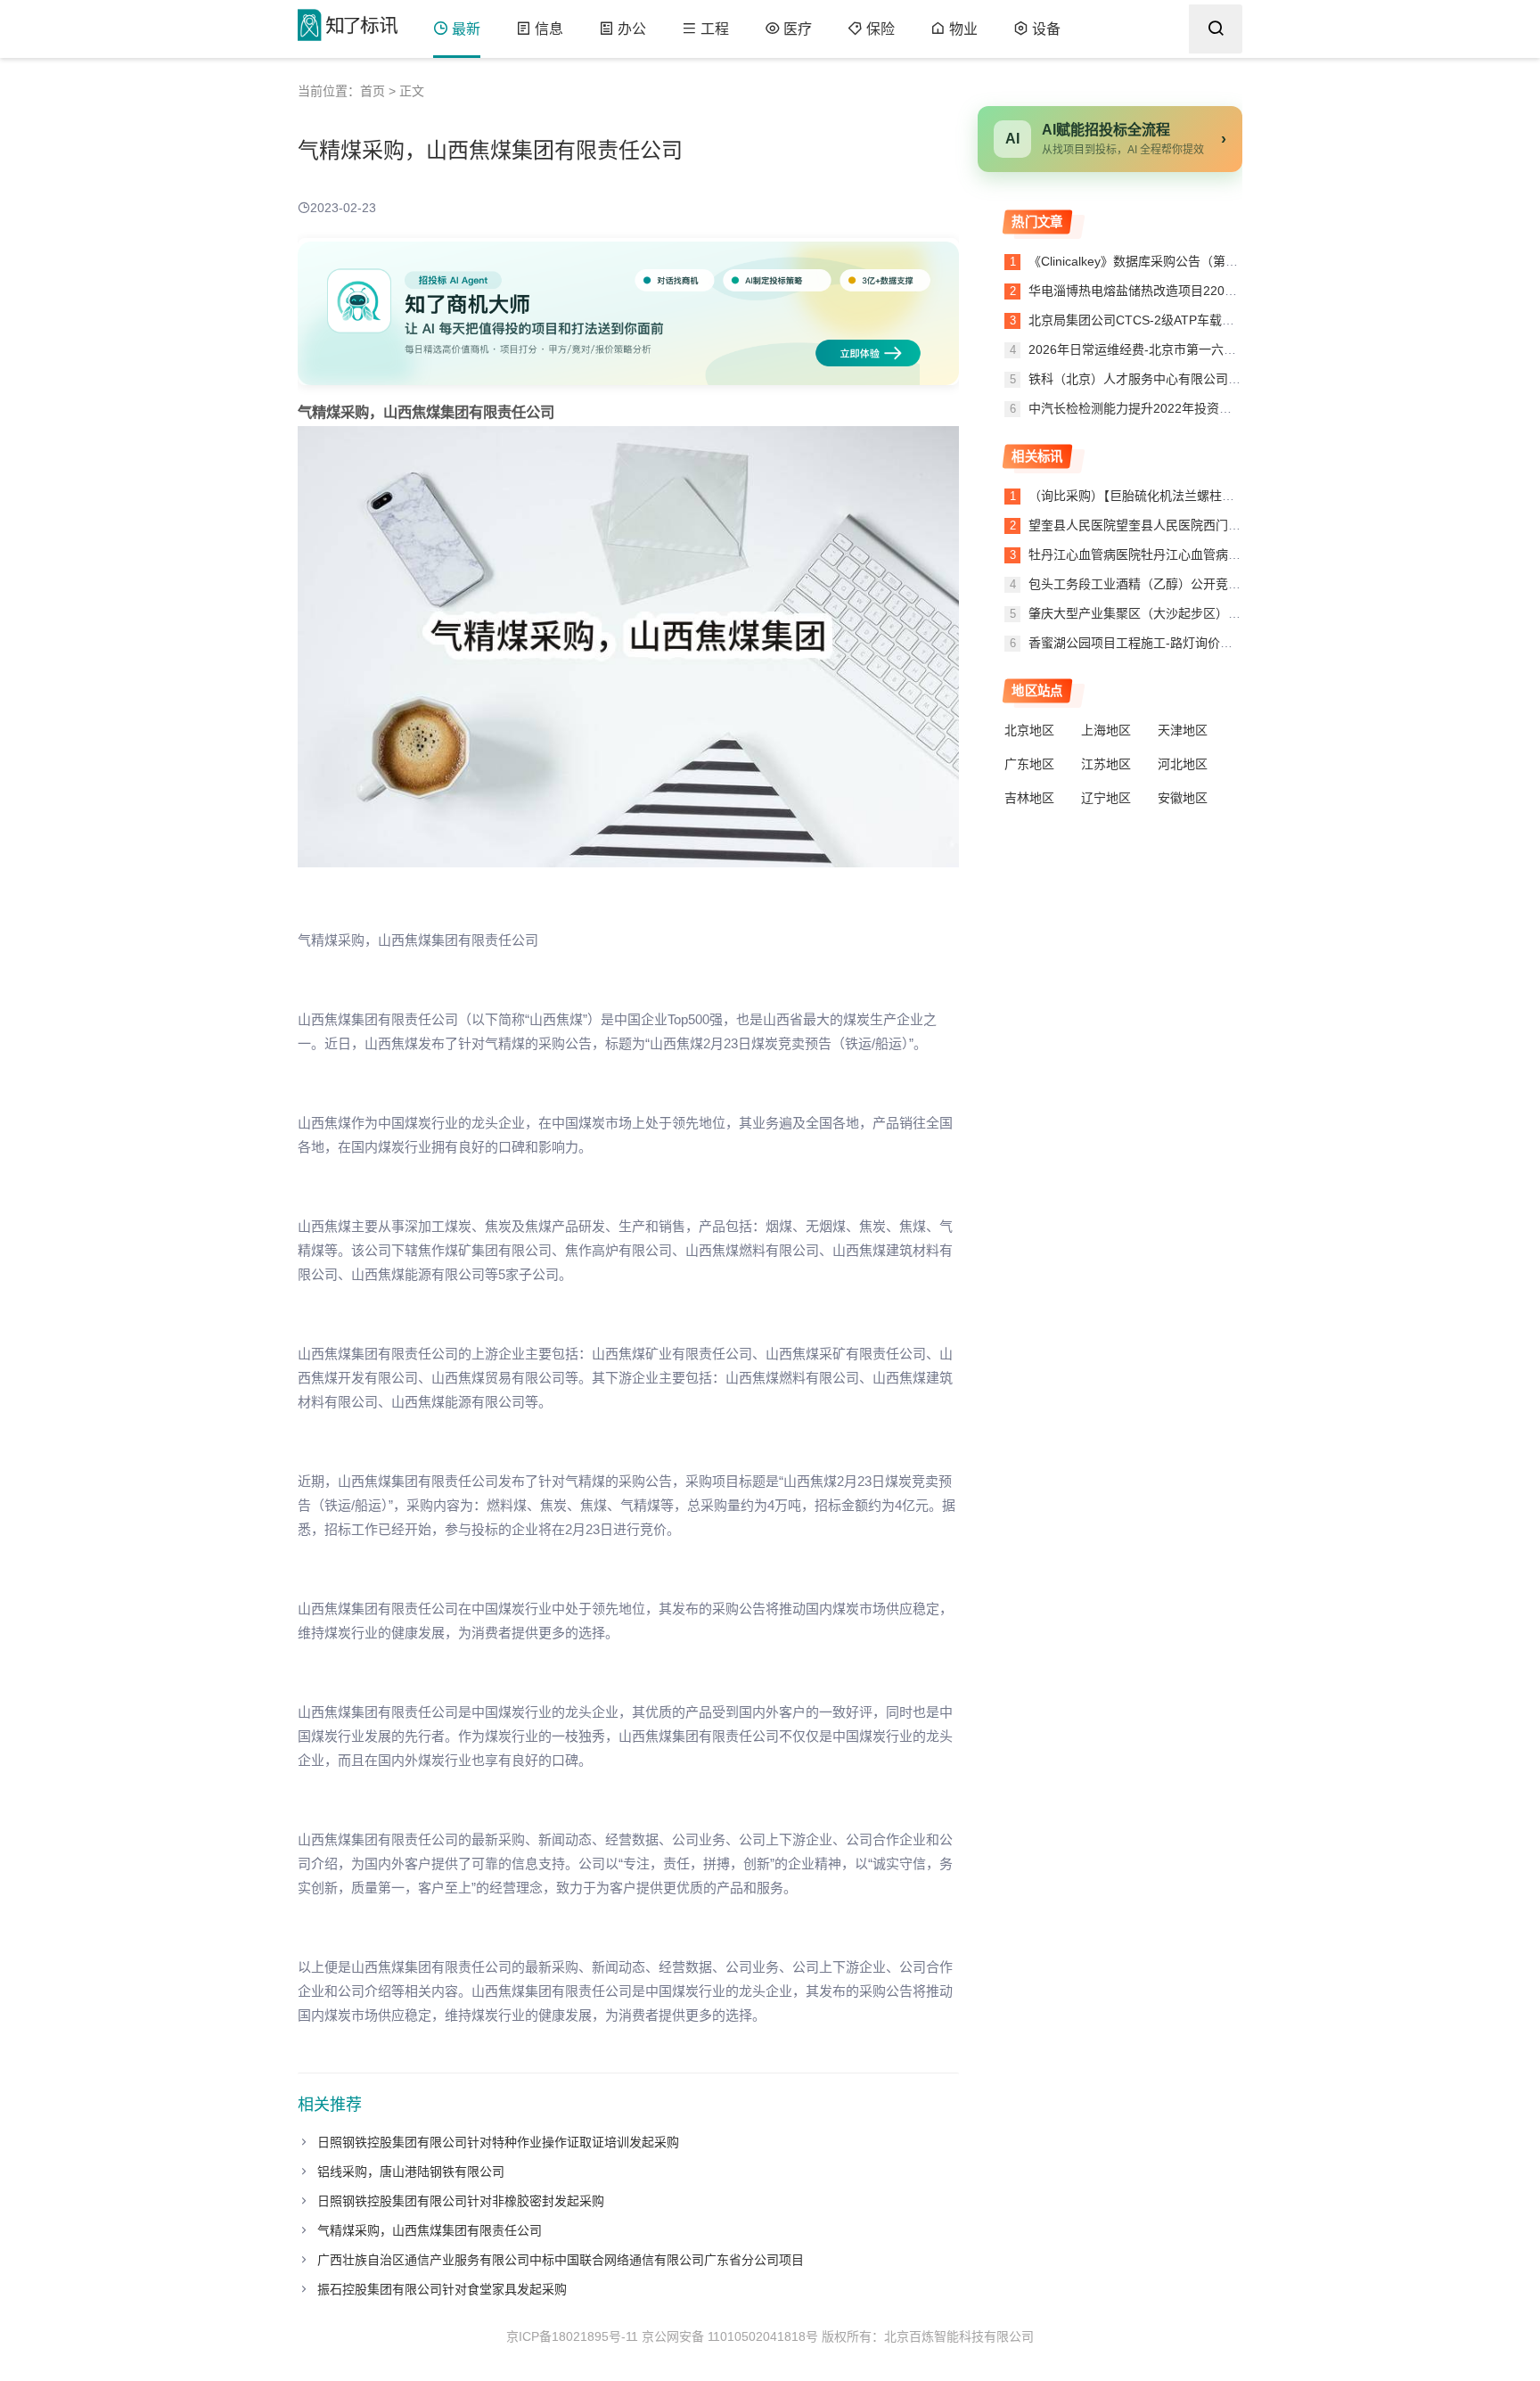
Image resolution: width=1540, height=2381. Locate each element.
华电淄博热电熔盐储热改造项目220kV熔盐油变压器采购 (1182, 291)
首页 (373, 91)
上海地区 (1106, 730)
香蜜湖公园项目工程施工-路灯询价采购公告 (1149, 643)
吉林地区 (1029, 798)
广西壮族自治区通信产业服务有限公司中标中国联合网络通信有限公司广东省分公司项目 (561, 2260)
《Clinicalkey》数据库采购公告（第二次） (1144, 261)
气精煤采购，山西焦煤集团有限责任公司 (430, 2230)
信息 (549, 29)
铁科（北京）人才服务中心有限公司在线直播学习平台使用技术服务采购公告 (1239, 379)
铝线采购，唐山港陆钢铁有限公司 (411, 2172)
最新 (466, 29)
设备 (1046, 29)
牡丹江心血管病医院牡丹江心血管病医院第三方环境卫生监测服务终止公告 (1234, 554)
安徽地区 (1183, 798)
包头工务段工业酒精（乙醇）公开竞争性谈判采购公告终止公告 (1203, 584)
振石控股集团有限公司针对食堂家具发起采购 (442, 2289)
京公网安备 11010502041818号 (730, 2336)
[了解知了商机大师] (628, 312)
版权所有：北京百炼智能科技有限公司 (928, 2336)
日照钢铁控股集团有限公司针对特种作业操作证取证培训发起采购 (498, 2142)
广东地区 (1029, 764)
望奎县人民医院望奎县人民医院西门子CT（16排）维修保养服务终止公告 (1231, 525)
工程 (715, 29)
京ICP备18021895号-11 (572, 2336)
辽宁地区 (1106, 798)
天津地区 (1183, 730)
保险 (881, 29)
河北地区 (1183, 764)
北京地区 (1029, 730)
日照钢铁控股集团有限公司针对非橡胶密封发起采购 (461, 2201)
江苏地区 (1106, 764)
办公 (632, 29)
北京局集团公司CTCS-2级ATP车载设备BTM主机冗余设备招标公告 (1212, 320)
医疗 (798, 29)
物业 (963, 29)
